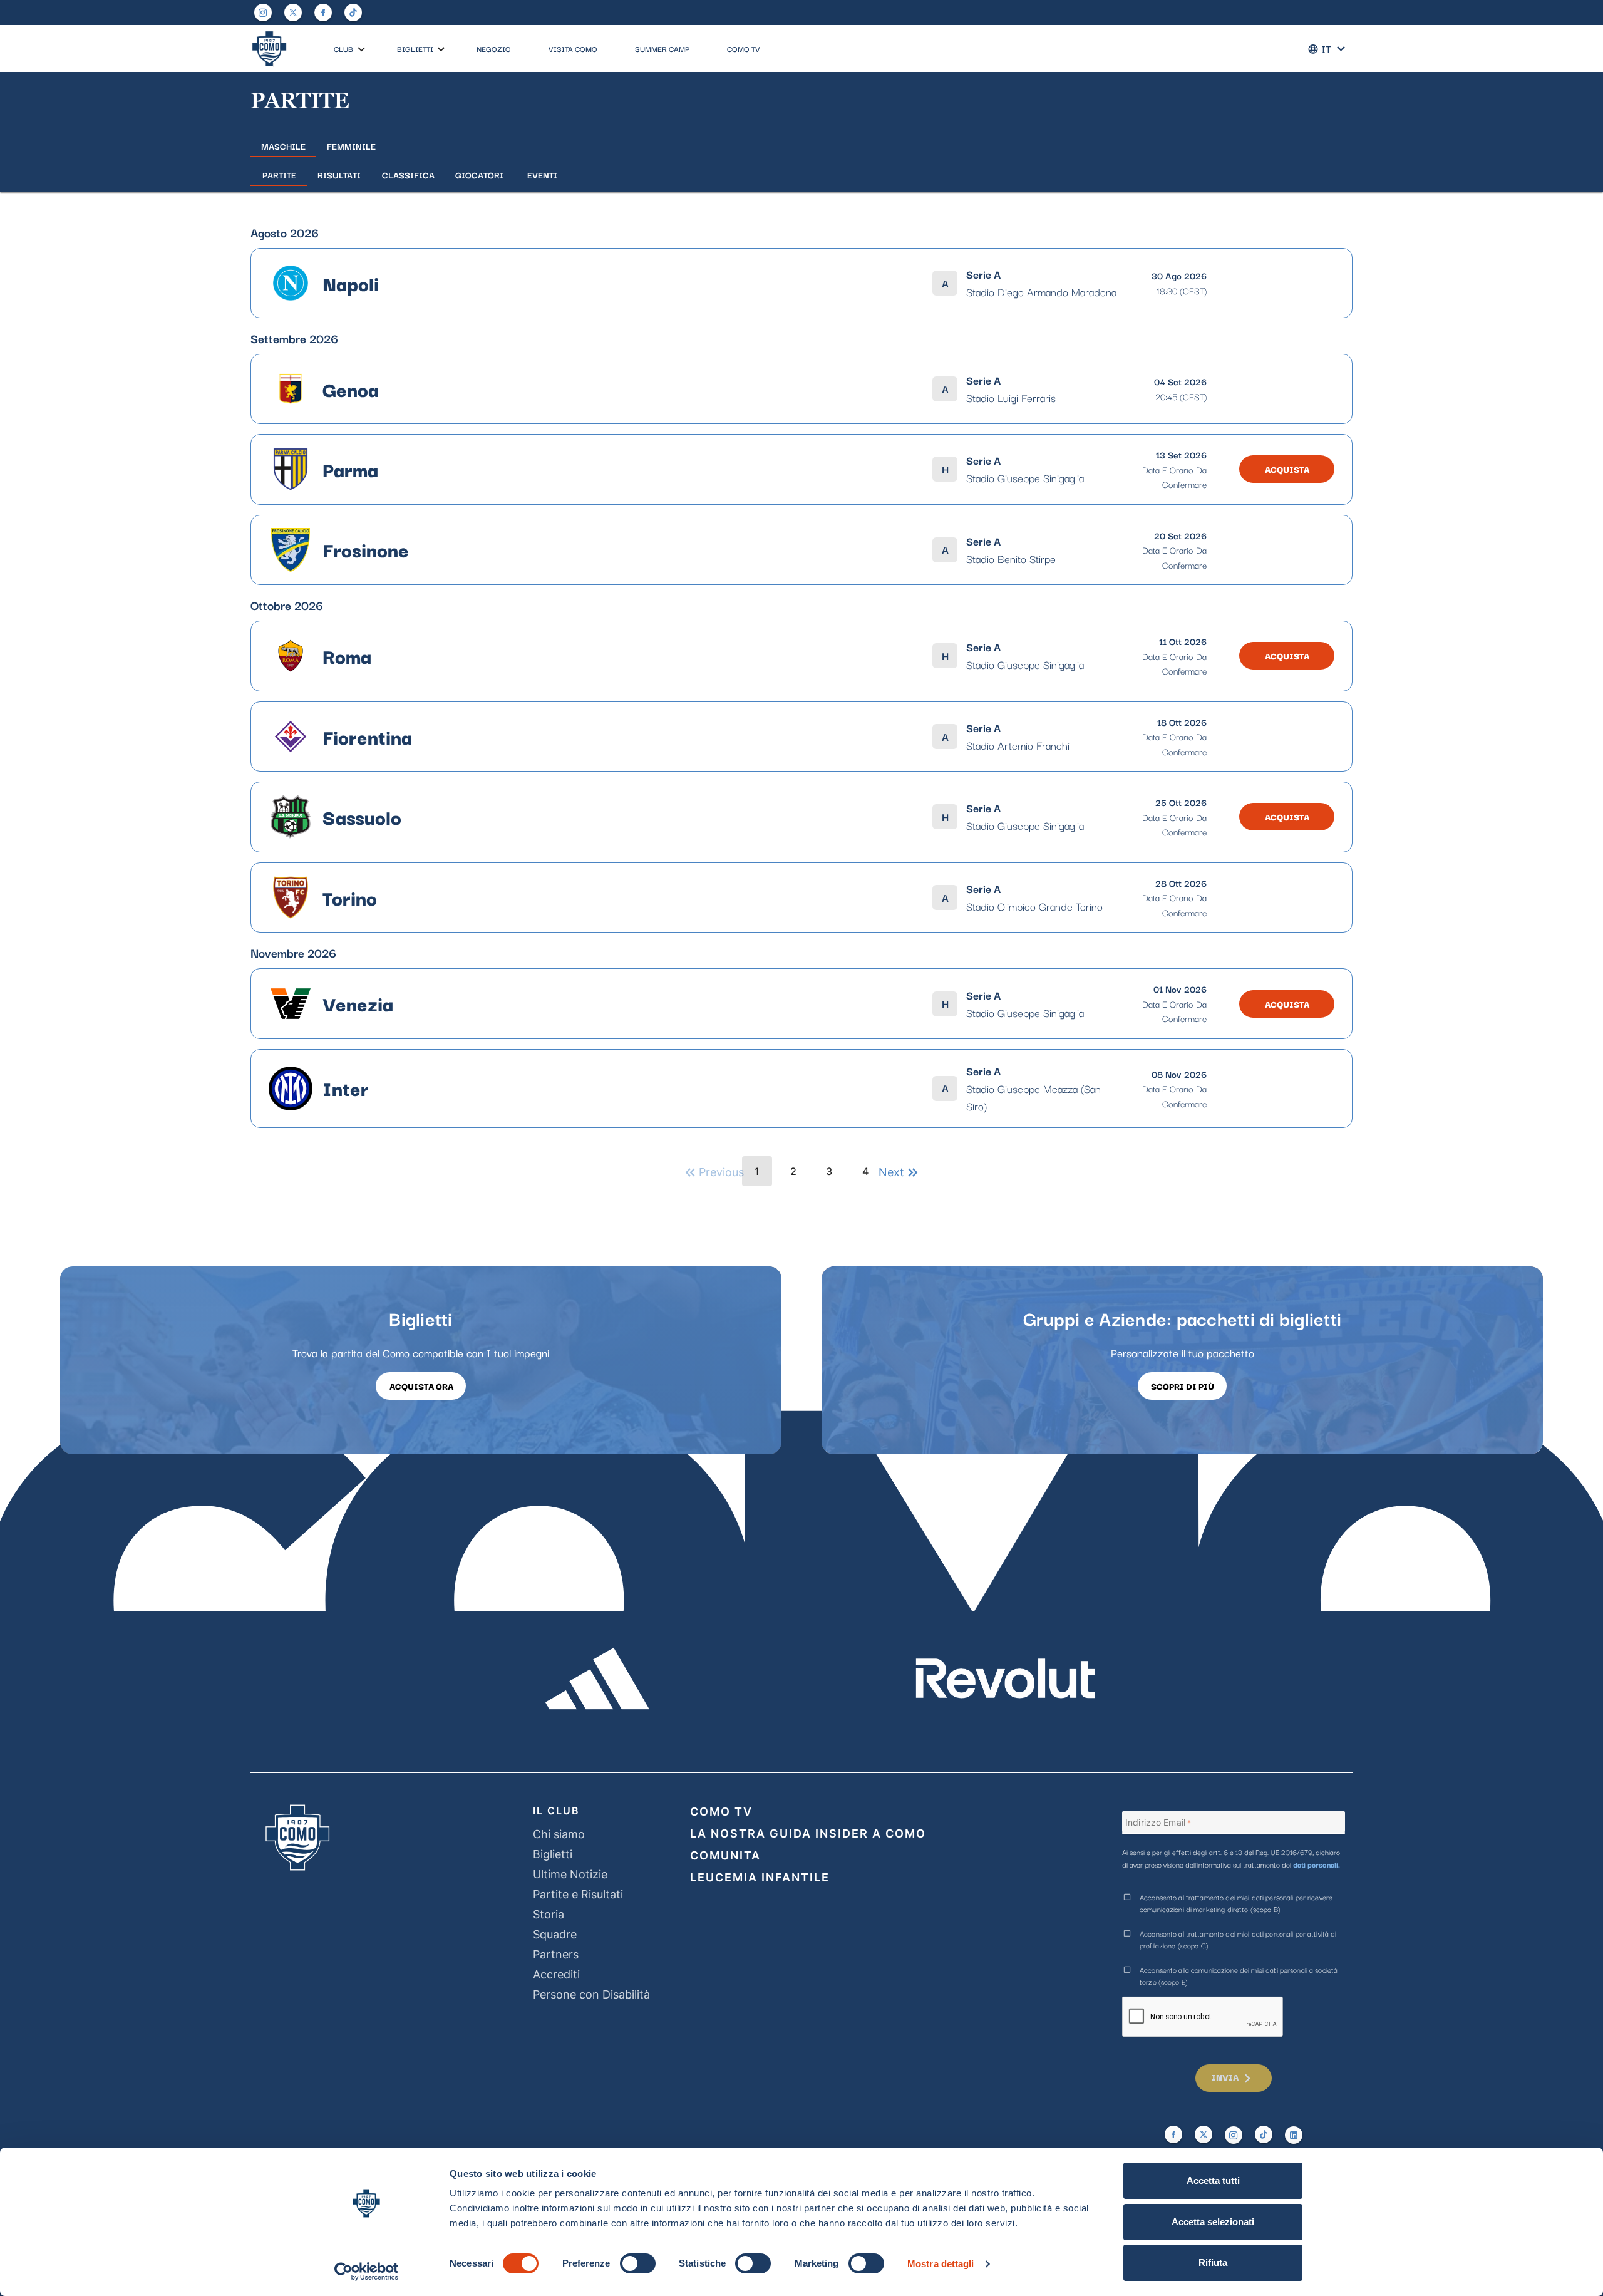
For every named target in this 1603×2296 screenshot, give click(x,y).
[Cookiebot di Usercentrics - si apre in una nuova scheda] (367, 2272)
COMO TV (744, 49)
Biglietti (553, 1854)
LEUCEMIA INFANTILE (760, 1877)
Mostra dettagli (941, 2264)
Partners (556, 1954)
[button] (362, 50)
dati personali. (1317, 1864)
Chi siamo (559, 1834)
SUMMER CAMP (662, 49)
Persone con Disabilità (591, 1994)
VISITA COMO (573, 49)
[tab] (283, 146)
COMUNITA (725, 1855)
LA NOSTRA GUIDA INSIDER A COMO (808, 1833)
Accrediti (556, 1974)
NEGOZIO (494, 49)
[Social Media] (293, 13)
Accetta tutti (1213, 2180)
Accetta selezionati (1213, 2222)
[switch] (638, 2263)
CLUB (343, 49)
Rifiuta (1213, 2262)
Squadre (555, 1934)
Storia (549, 1914)
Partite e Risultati (578, 1894)
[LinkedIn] (1294, 2135)
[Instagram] (263, 13)
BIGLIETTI (415, 49)
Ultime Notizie (570, 1874)
